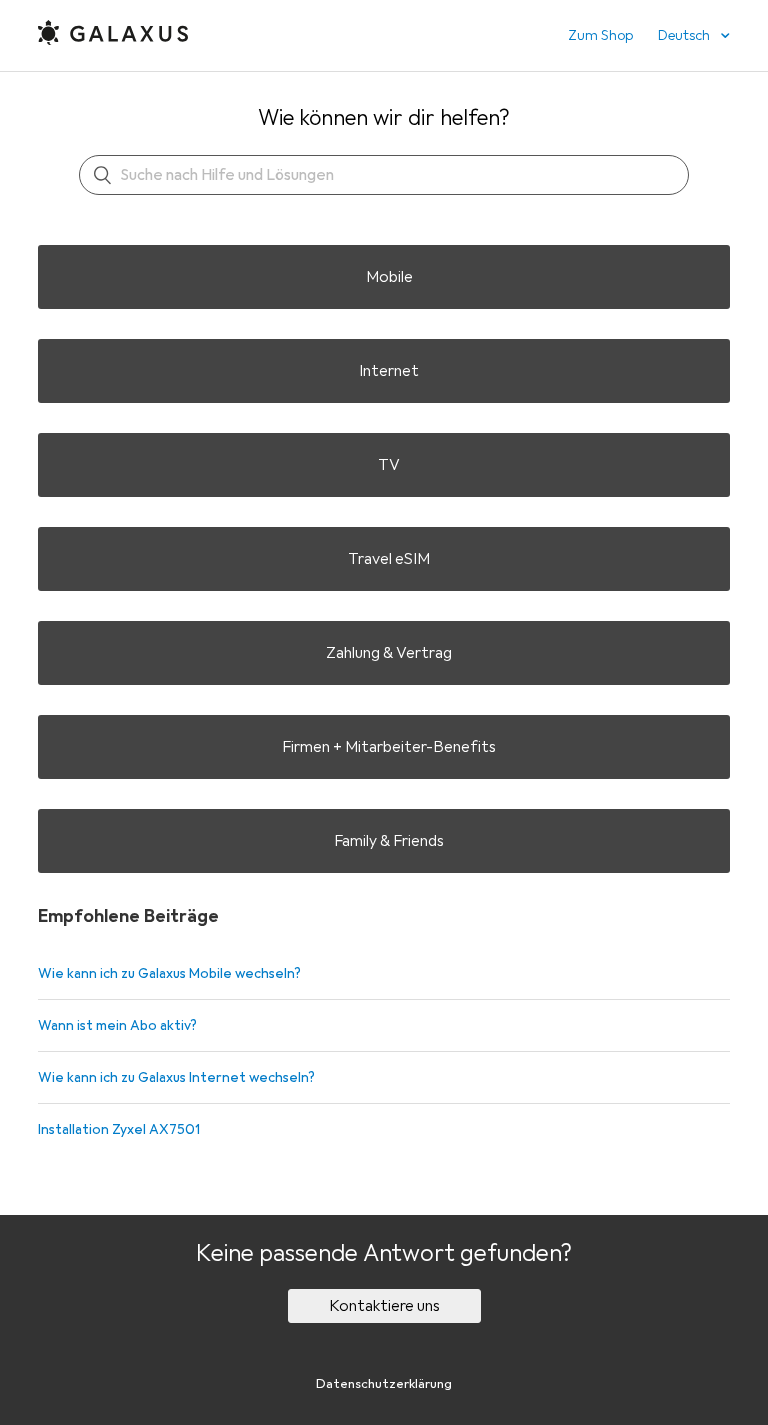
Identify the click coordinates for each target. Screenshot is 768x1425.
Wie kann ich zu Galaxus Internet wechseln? (176, 1077)
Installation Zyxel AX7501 (119, 1129)
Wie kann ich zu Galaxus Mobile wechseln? (169, 973)
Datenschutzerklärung (384, 1384)
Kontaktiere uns (384, 1306)
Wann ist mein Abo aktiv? (117, 1025)
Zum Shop (600, 35)
